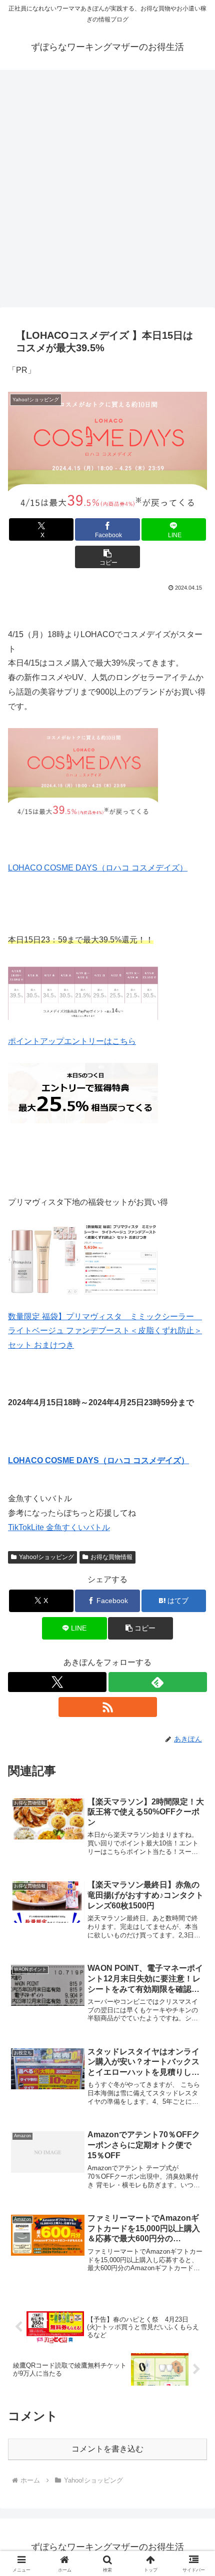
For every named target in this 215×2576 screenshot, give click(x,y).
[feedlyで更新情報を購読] (158, 1682)
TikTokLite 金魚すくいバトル (59, 1527)
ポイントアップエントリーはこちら (72, 1041)
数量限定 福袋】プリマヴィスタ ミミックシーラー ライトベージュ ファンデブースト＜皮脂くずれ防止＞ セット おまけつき (105, 1331)
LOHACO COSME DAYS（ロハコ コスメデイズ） (98, 868)
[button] (107, 557)
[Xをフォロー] (57, 1682)
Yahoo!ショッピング (46, 1557)
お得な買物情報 (111, 1557)
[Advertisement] (107, 185)
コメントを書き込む (107, 2449)
